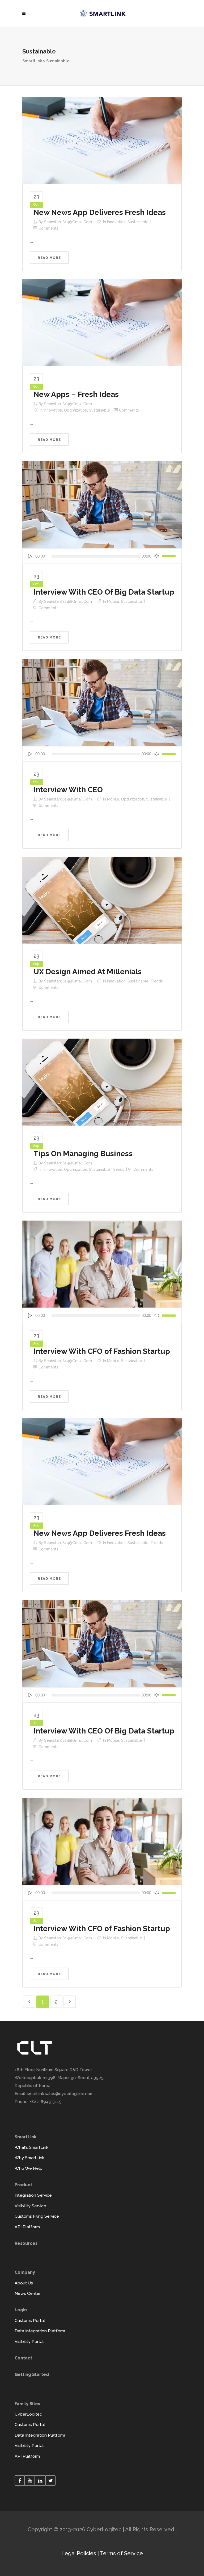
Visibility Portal (29, 2341)
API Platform (27, 2227)
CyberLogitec (28, 2414)
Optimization (76, 410)
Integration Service (33, 2195)
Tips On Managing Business (83, 1154)
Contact (23, 2358)
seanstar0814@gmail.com (68, 222)
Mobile (113, 602)
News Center (28, 2293)
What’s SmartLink (31, 2147)
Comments (48, 228)
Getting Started (32, 2374)
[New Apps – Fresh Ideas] (102, 322)
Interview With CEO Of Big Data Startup (104, 592)
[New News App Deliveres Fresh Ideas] (102, 140)
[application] (102, 556)
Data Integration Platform (40, 2331)
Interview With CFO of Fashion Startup (102, 1351)
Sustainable (138, 222)
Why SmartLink (29, 2158)
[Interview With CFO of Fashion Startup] (102, 1264)
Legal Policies (79, 2553)
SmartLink (32, 61)
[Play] (30, 556)
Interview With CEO (68, 790)
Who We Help (29, 2168)
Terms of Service (121, 2553)
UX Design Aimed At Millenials (88, 972)
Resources (26, 2243)
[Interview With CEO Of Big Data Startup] (102, 504)
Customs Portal (30, 2320)
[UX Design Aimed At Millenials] (102, 900)
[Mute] (157, 556)
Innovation (116, 222)
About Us (24, 2283)
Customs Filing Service (37, 2216)
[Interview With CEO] (102, 702)
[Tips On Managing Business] (102, 1082)
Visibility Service (30, 2206)
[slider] (170, 556)
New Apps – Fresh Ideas (76, 394)
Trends (157, 981)
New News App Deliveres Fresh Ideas (100, 212)
